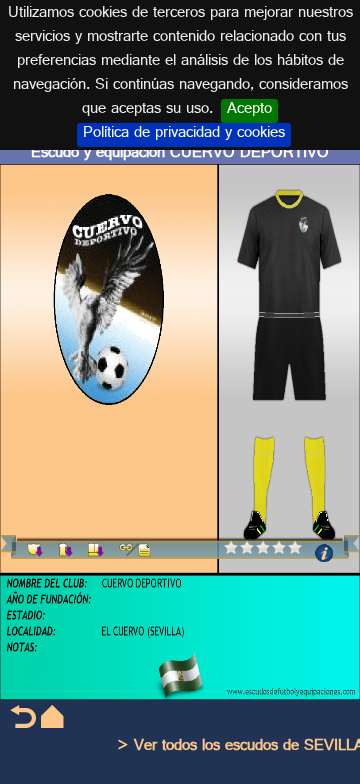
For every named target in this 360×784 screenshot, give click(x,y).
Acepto (249, 111)
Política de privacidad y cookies (184, 135)
